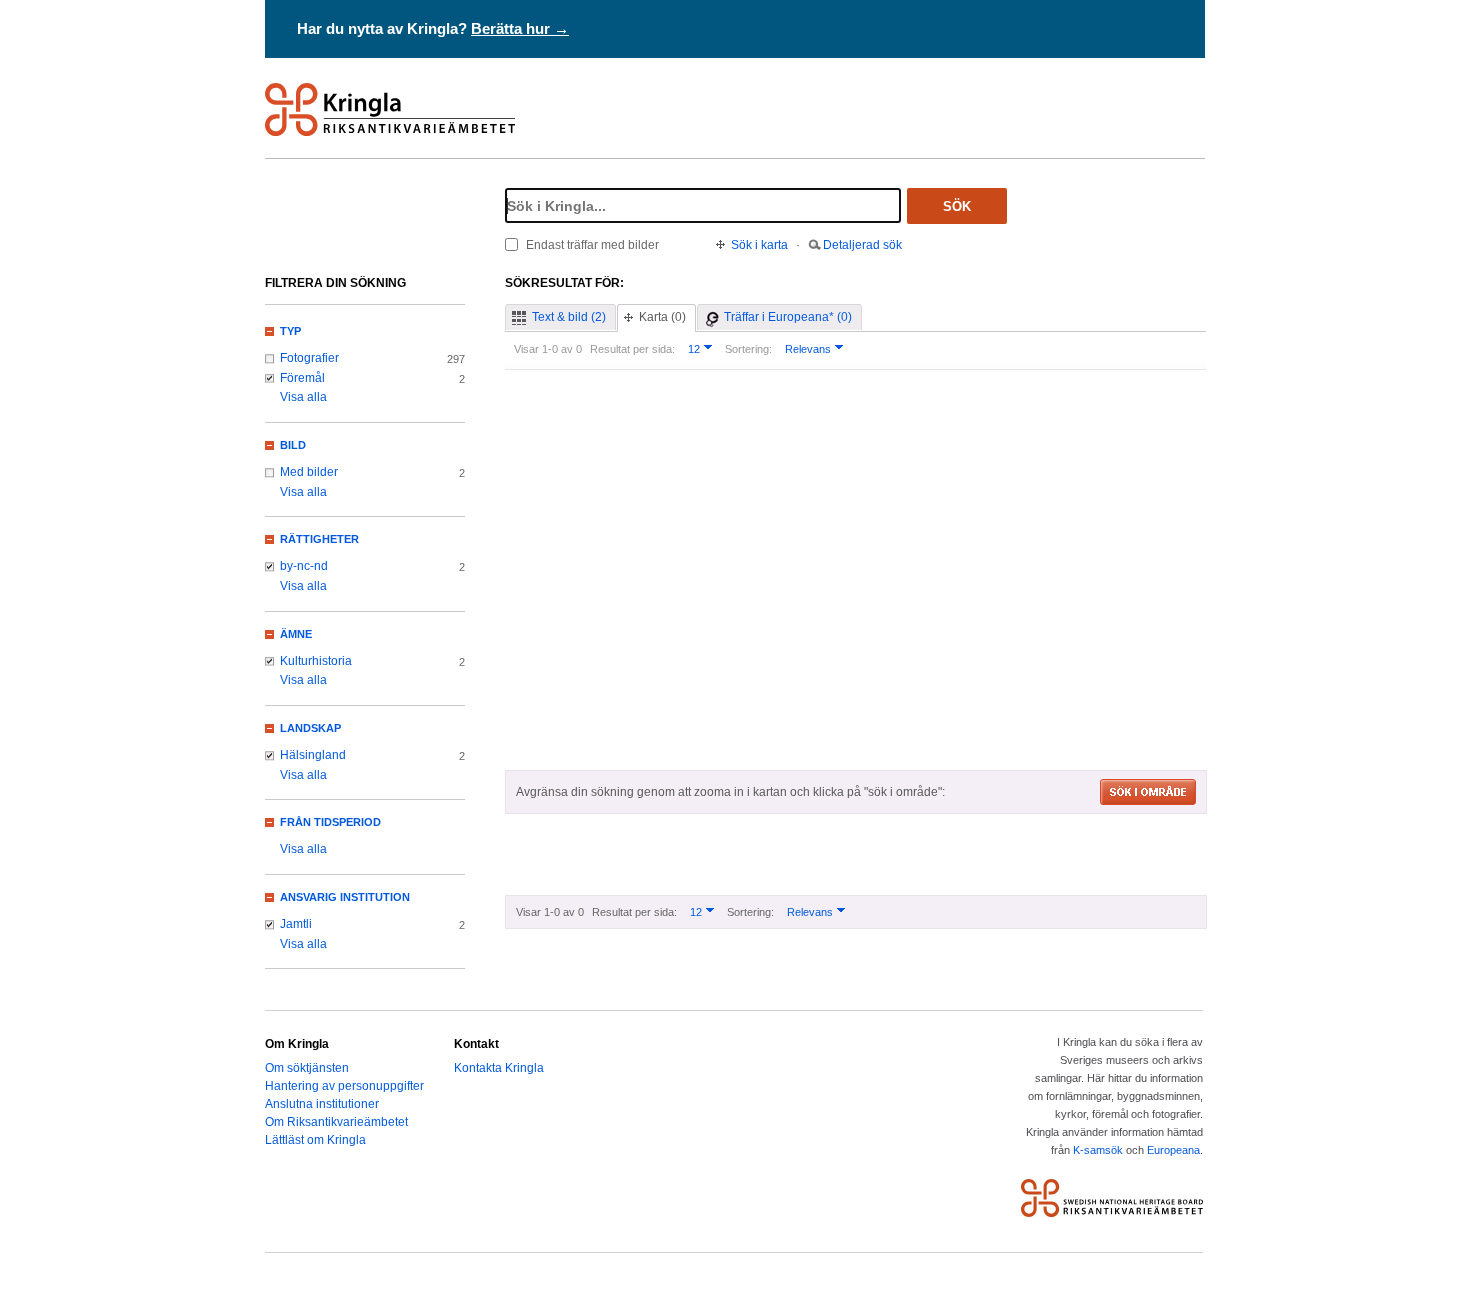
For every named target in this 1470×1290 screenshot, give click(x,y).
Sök (957, 206)
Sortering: (748, 349)
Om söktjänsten (307, 1068)
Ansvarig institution (345, 897)
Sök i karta (759, 245)
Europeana (1173, 1150)
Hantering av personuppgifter (344, 1086)
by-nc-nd (304, 566)
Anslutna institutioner (322, 1104)
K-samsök (1098, 1150)
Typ (290, 331)
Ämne (296, 634)
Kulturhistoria (316, 661)
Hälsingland (313, 755)
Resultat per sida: (632, 349)
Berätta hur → (520, 28)
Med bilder (309, 472)
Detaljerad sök (862, 245)
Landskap (310, 728)
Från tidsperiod (330, 822)
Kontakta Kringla (499, 1068)
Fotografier (309, 358)
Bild (293, 445)
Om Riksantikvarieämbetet (336, 1122)
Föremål (302, 378)
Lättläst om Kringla (315, 1140)
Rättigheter (319, 539)
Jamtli (296, 924)
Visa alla (303, 397)
